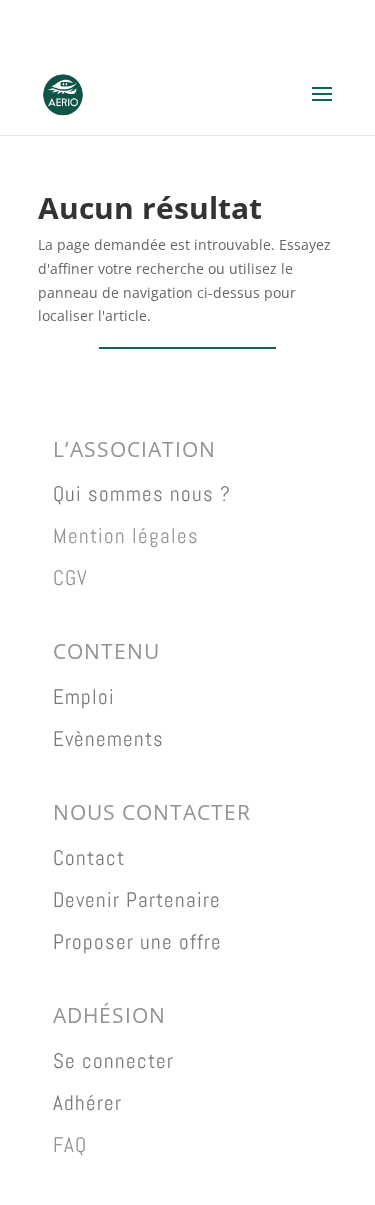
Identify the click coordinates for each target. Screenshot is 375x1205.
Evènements (108, 738)
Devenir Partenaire (137, 899)
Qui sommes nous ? (142, 493)
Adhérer (87, 1102)
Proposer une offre (137, 941)
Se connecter (113, 1060)
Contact (89, 857)
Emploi (84, 696)
